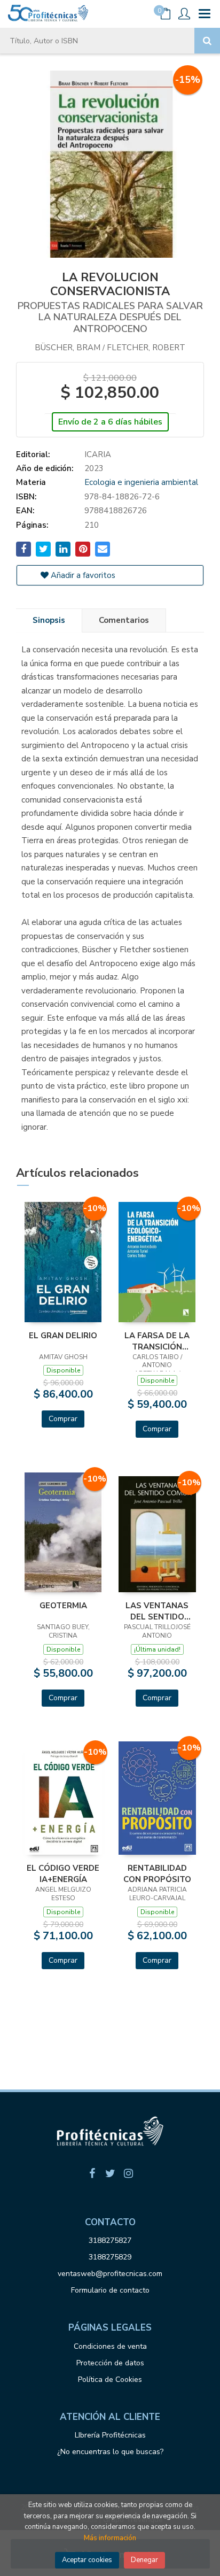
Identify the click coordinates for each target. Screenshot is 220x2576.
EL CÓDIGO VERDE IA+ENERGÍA (63, 1873)
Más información (110, 2538)
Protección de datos (110, 2363)
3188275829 (110, 2257)
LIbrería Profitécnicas (110, 2435)
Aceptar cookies (87, 2560)
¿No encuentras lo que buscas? (110, 2452)
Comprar (63, 1419)
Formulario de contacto (110, 2290)
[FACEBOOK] (92, 2173)
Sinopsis (49, 620)
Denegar (144, 2560)
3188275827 (110, 2240)
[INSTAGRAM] (128, 2173)
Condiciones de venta (110, 2346)
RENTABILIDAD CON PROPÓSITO (157, 1873)
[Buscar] (207, 41)
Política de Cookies (110, 2380)
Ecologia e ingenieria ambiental (141, 482)
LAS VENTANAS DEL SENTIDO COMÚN (157, 1611)
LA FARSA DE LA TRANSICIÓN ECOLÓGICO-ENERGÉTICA (157, 1341)
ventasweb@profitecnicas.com (110, 2274)
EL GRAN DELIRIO (63, 1336)
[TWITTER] (110, 2173)
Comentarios (124, 620)
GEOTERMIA (63, 1606)
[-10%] (63, 1261)
